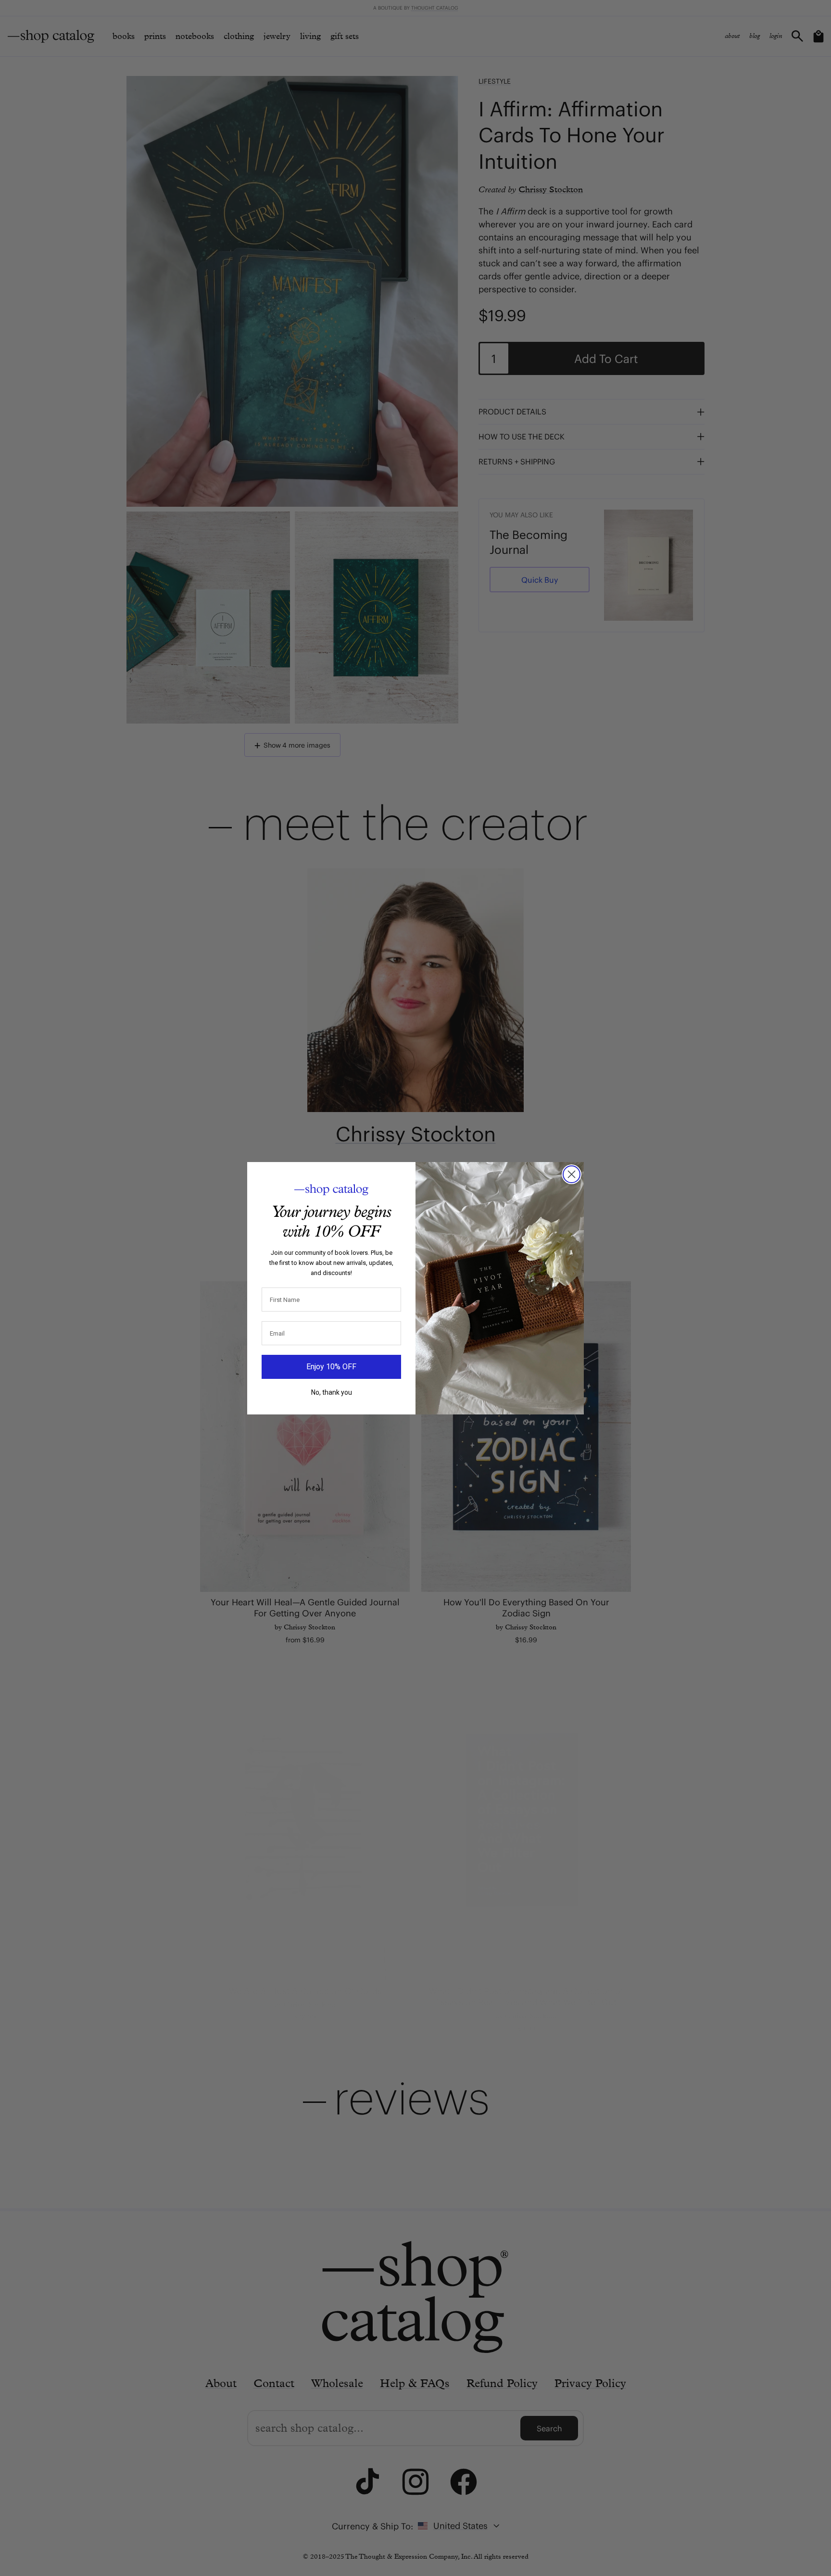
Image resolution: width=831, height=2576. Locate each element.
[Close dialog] (572, 1174)
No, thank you (332, 1392)
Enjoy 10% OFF (331, 1367)
